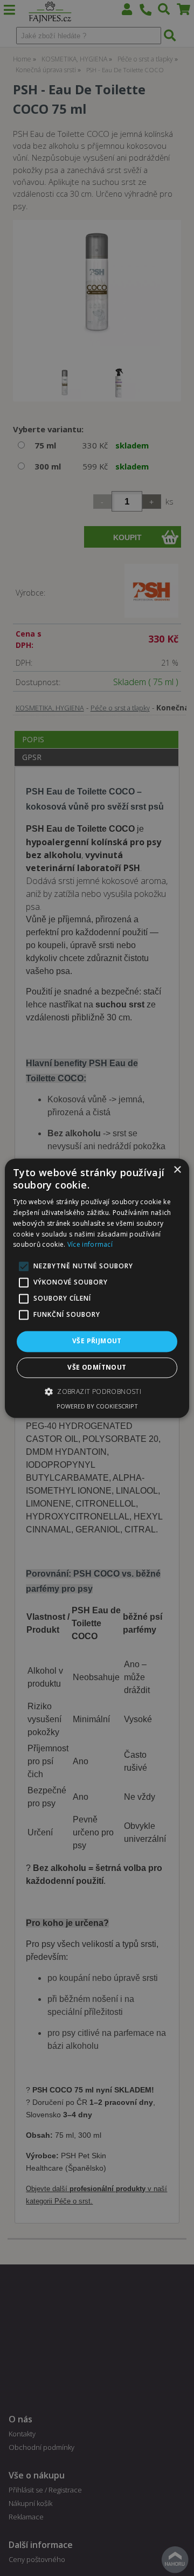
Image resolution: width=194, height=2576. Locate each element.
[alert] (97, 1288)
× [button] (177, 1170)
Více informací (90, 1245)
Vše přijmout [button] (97, 1341)
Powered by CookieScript (97, 1406)
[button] (97, 1391)
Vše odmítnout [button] (97, 1367)
